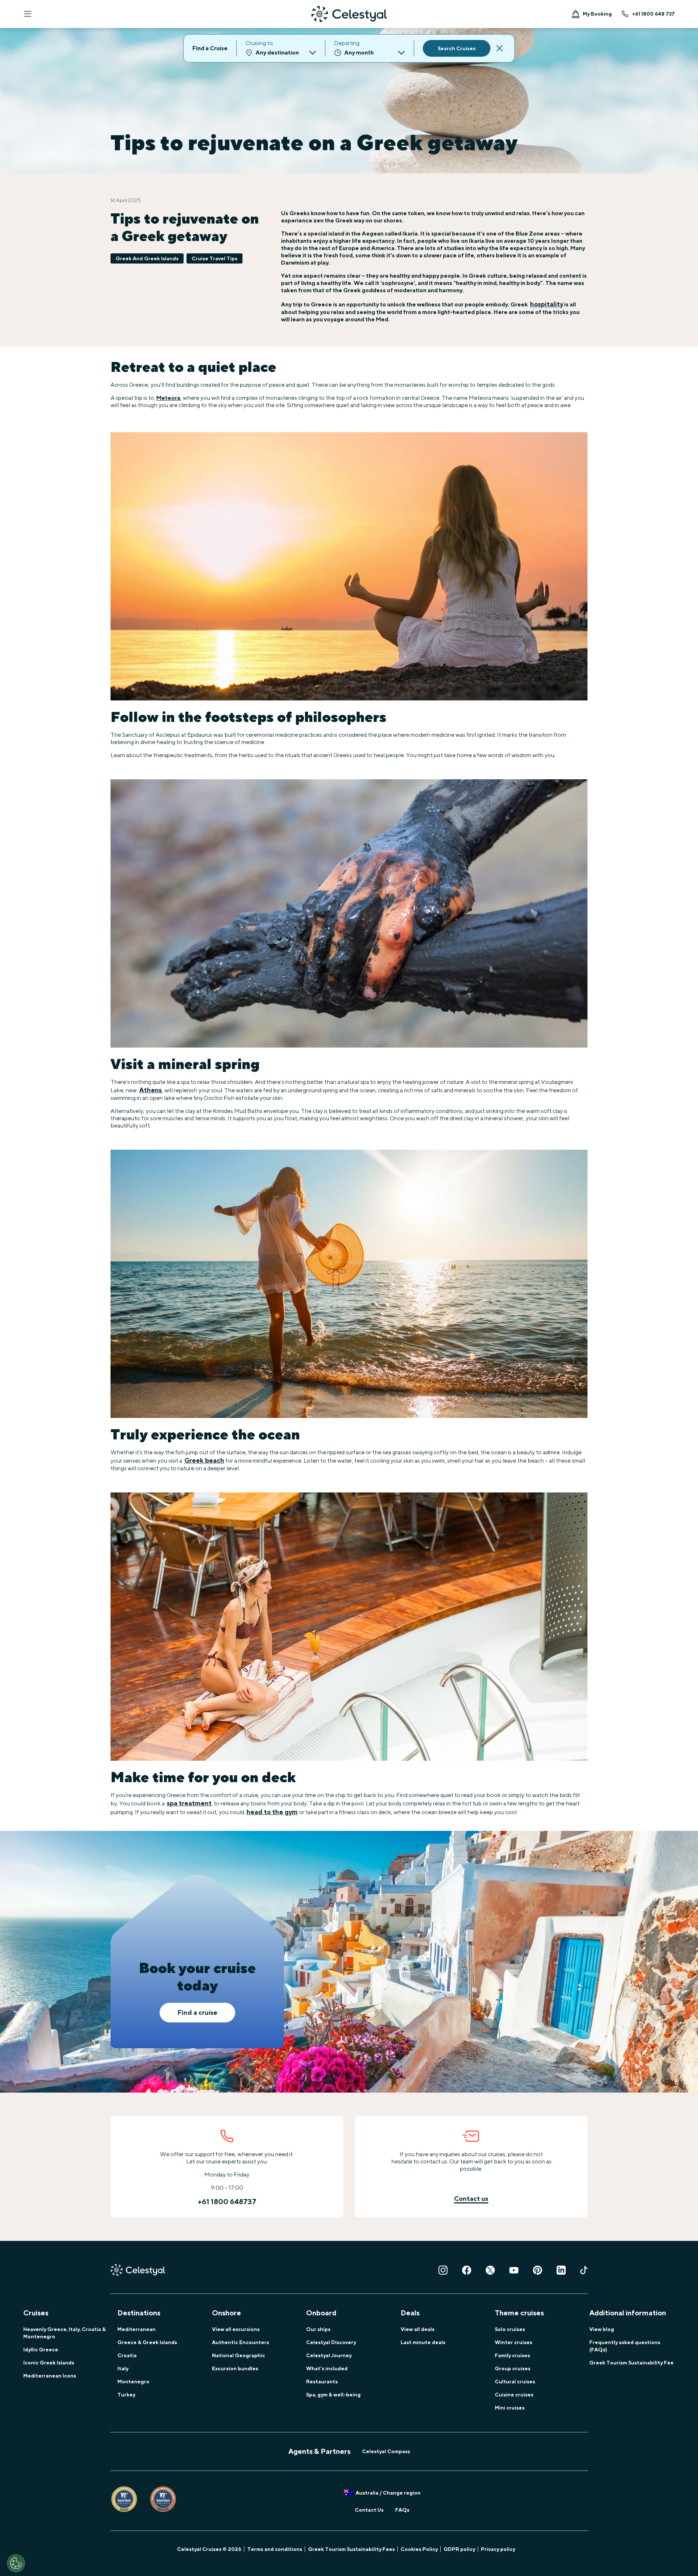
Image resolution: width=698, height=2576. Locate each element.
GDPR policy (459, 2549)
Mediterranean (137, 2329)
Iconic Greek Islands (49, 2363)
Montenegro (133, 2382)
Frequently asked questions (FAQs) (625, 2346)
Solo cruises (510, 2329)
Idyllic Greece (41, 2350)
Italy (123, 2368)
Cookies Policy (419, 2549)
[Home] (349, 14)
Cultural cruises (515, 2382)
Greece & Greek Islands (147, 2342)
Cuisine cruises (514, 2395)
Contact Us (369, 2510)
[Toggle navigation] (28, 14)
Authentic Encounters (240, 2342)
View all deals (418, 2329)
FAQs (402, 2510)
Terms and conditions (275, 2549)
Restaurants (322, 2382)
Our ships (318, 2329)
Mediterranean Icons (50, 2376)
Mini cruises (510, 2408)
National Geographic (238, 2355)
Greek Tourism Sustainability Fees (351, 2549)
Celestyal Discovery (331, 2342)
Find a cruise (197, 2012)
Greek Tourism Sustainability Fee (631, 2363)
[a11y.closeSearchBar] (500, 48)
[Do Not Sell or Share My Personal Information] (16, 2563)
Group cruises (513, 2368)
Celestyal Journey (329, 2355)
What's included (327, 2368)
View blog (602, 2329)
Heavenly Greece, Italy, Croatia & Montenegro (65, 2333)
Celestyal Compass (386, 2451)
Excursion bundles (235, 2368)
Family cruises (512, 2355)
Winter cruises (514, 2342)
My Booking (597, 14)
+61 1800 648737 (227, 2201)
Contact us (471, 2199)
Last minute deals (423, 2342)
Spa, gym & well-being (333, 2395)
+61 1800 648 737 (653, 14)
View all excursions (236, 2329)
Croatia (127, 2355)
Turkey (126, 2395)
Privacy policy (498, 2549)
